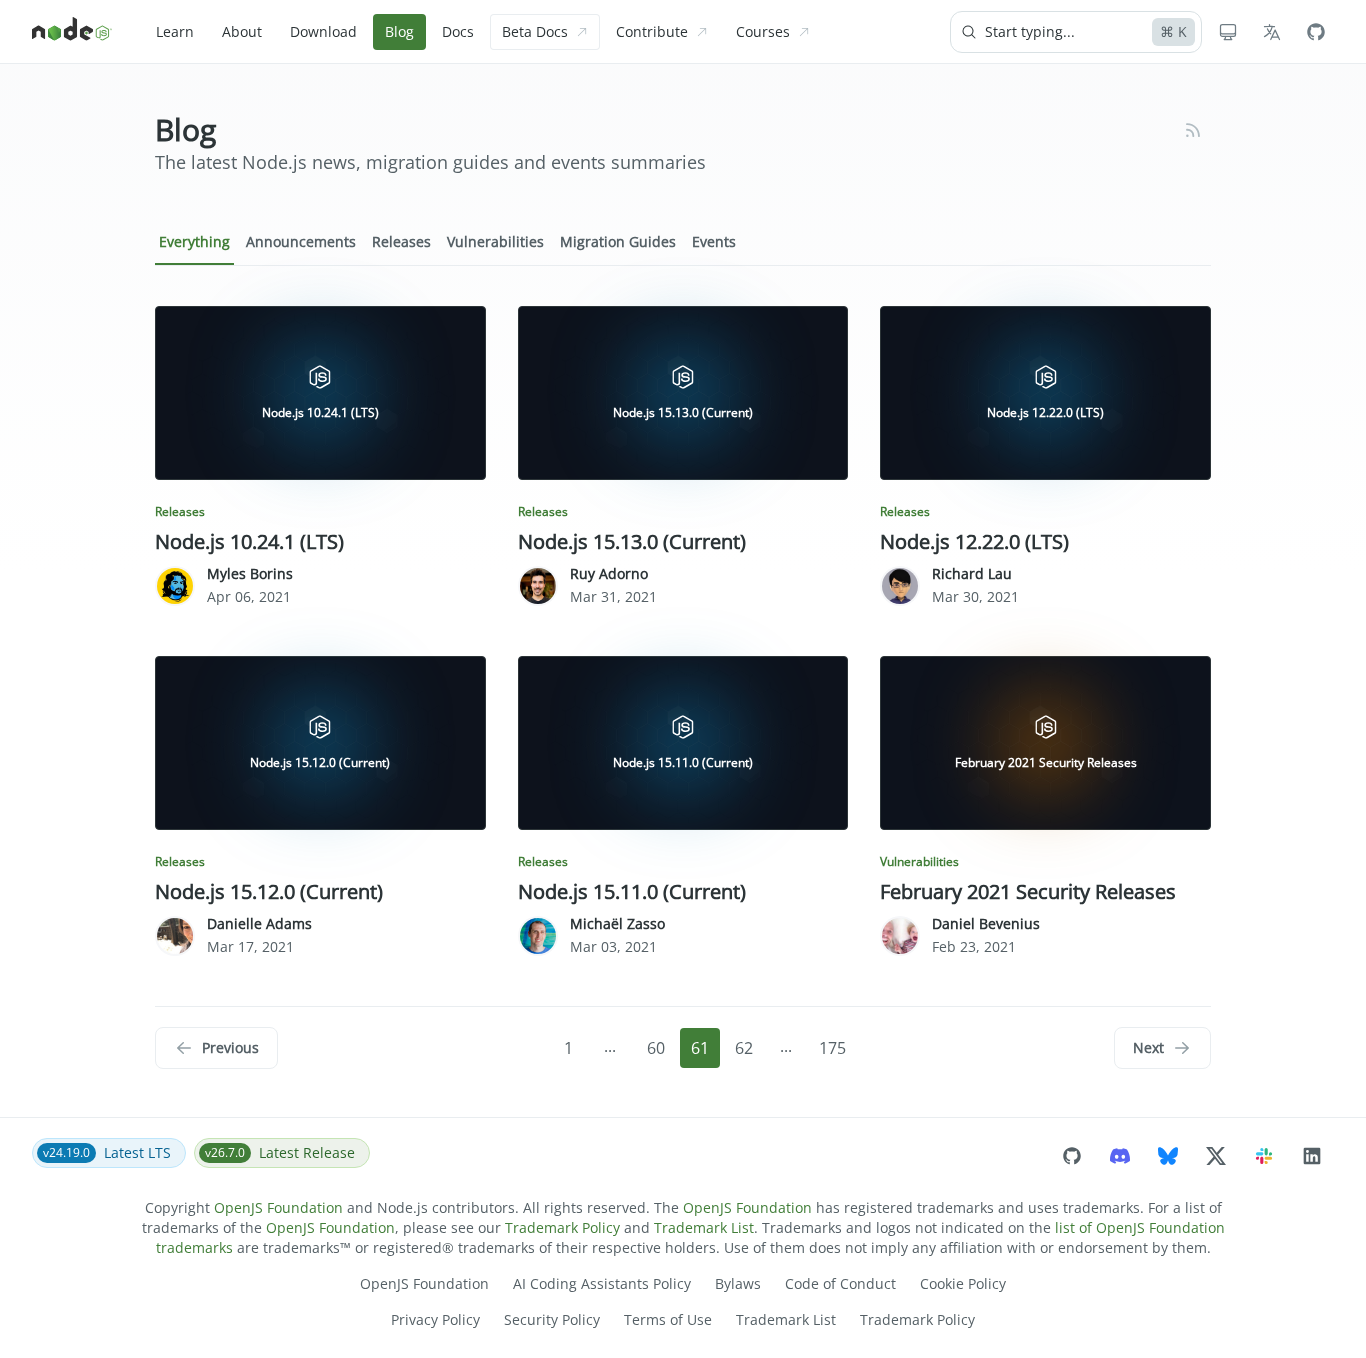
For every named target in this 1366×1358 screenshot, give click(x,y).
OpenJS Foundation (278, 1207)
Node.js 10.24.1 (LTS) (249, 541)
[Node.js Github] (1316, 32)
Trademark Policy (562, 1227)
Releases (401, 241)
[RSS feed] (1193, 130)
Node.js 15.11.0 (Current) (632, 891)
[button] (216, 1048)
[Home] (72, 32)
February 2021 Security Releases (1028, 891)
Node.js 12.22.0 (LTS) (974, 541)
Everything (194, 241)
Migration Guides (618, 241)
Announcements (301, 241)
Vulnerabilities (495, 241)
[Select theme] (1228, 32)
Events (714, 241)
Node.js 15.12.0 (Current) (269, 891)
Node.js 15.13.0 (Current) (632, 541)
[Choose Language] (1272, 32)
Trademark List (704, 1227)
